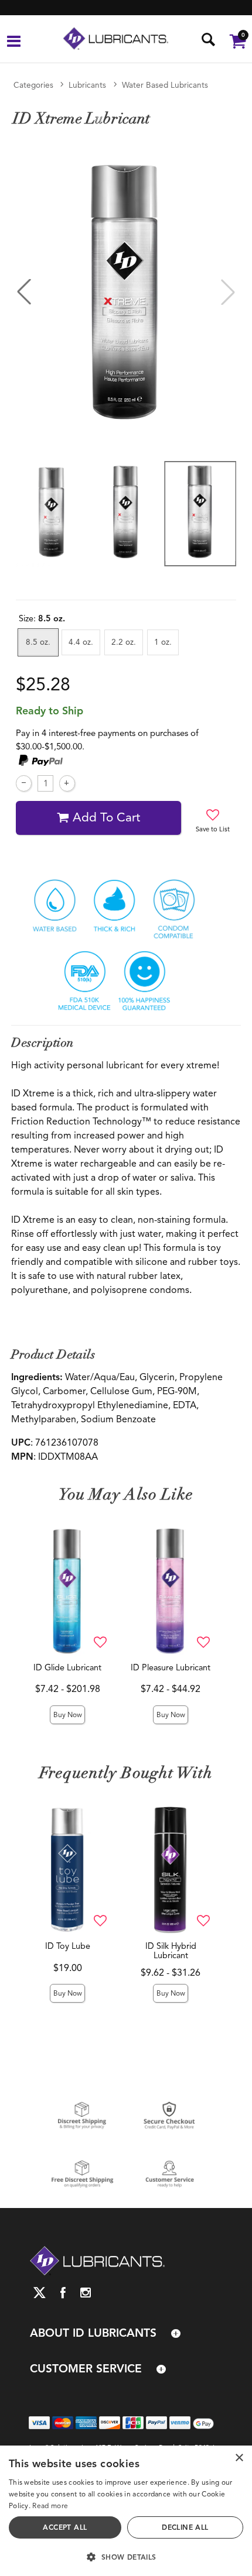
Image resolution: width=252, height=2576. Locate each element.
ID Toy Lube (68, 1946)
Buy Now (68, 1715)
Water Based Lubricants (165, 85)
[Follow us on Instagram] (86, 2293)
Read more (50, 2506)
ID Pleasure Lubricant (171, 1667)
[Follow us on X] (40, 2293)
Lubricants (87, 85)
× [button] (239, 2458)
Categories (33, 85)
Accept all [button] (65, 2527)
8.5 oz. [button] (38, 642)
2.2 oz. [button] (124, 642)
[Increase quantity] (67, 783)
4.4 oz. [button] (81, 642)
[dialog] (126, 2511)
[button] (14, 43)
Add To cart (106, 817)
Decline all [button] (185, 2527)
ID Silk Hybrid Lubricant (171, 1951)
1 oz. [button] (163, 642)
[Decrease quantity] (24, 783)
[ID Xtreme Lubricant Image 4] (126, 292)
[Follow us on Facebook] (63, 2293)
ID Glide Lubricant (67, 1667)
